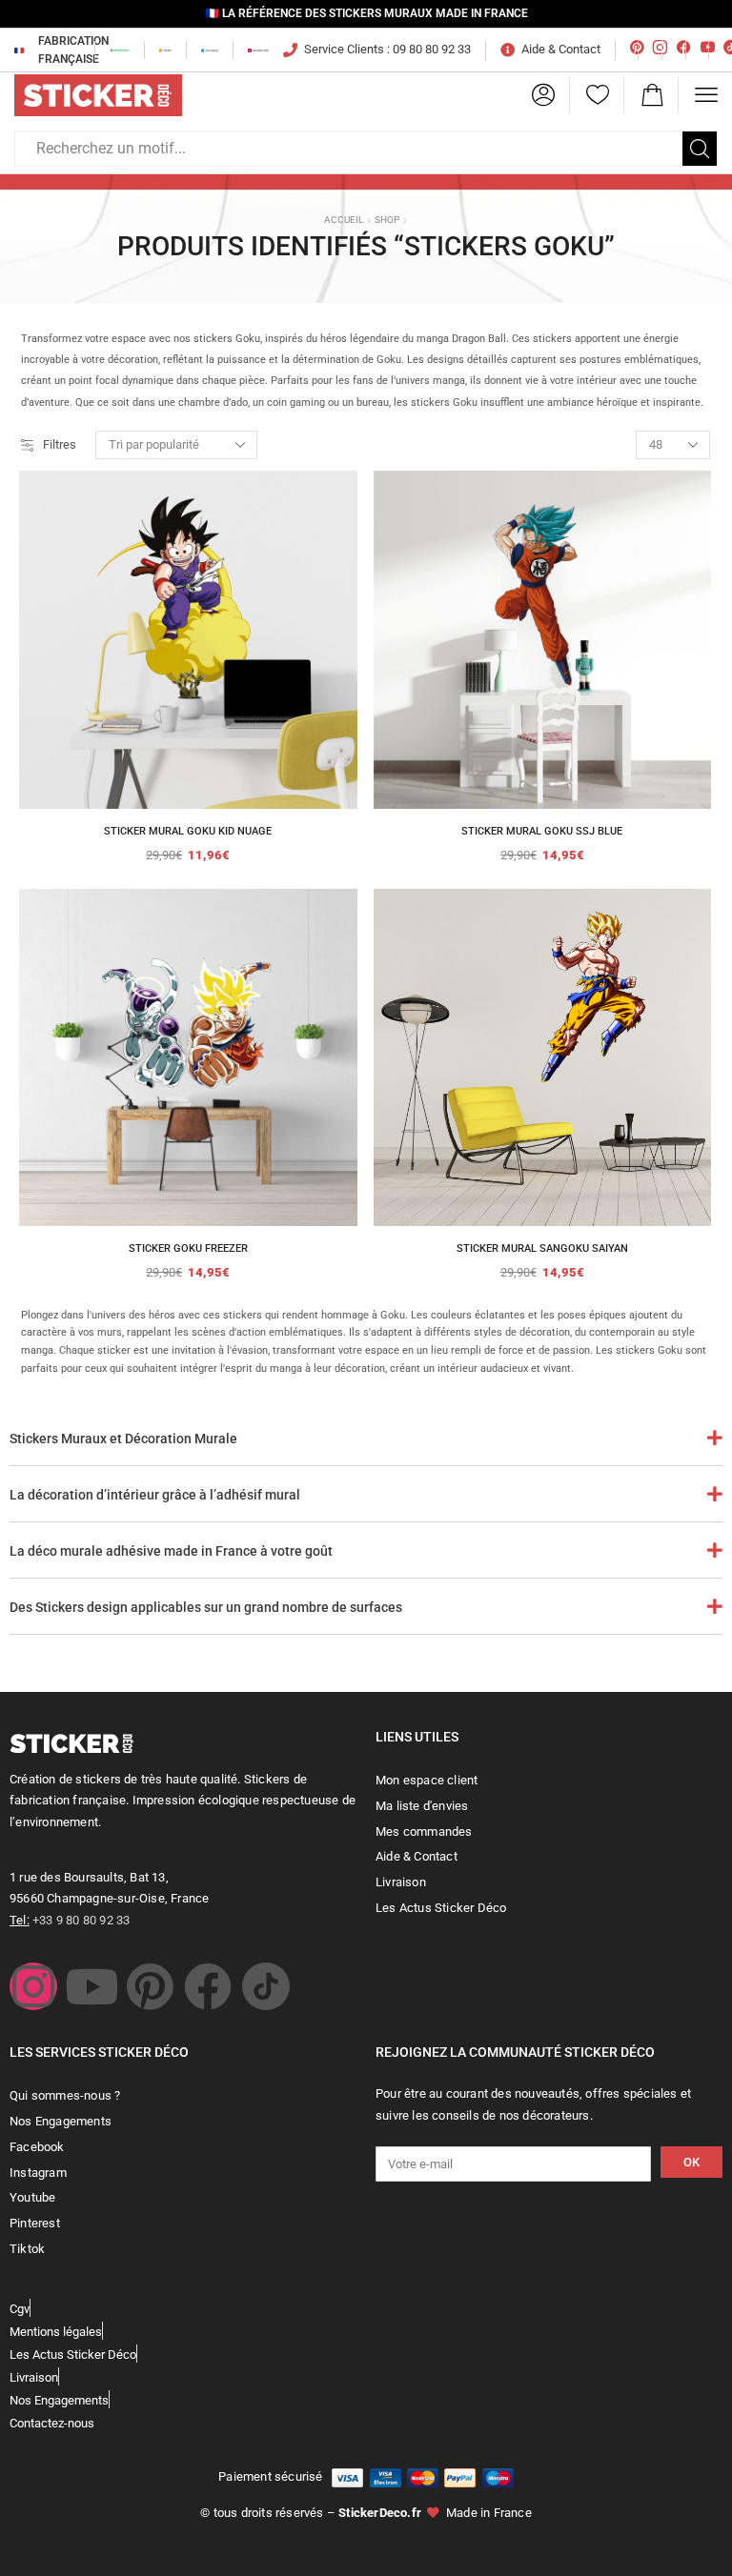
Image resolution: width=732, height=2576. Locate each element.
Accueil (344, 220)
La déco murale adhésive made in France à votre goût (171, 1551)
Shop (387, 220)
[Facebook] (208, 1986)
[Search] (700, 149)
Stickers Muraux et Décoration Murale (123, 1439)
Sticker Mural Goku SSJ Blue (542, 831)
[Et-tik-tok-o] (266, 1986)
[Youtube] (91, 1986)
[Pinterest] (150, 1986)
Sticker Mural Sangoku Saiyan (542, 1248)
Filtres (60, 444)
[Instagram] (33, 1986)
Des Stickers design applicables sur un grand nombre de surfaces (206, 1607)
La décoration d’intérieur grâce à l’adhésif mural (155, 1495)
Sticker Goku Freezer (188, 1248)
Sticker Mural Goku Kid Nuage (188, 831)
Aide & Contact (561, 49)
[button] (543, 95)
